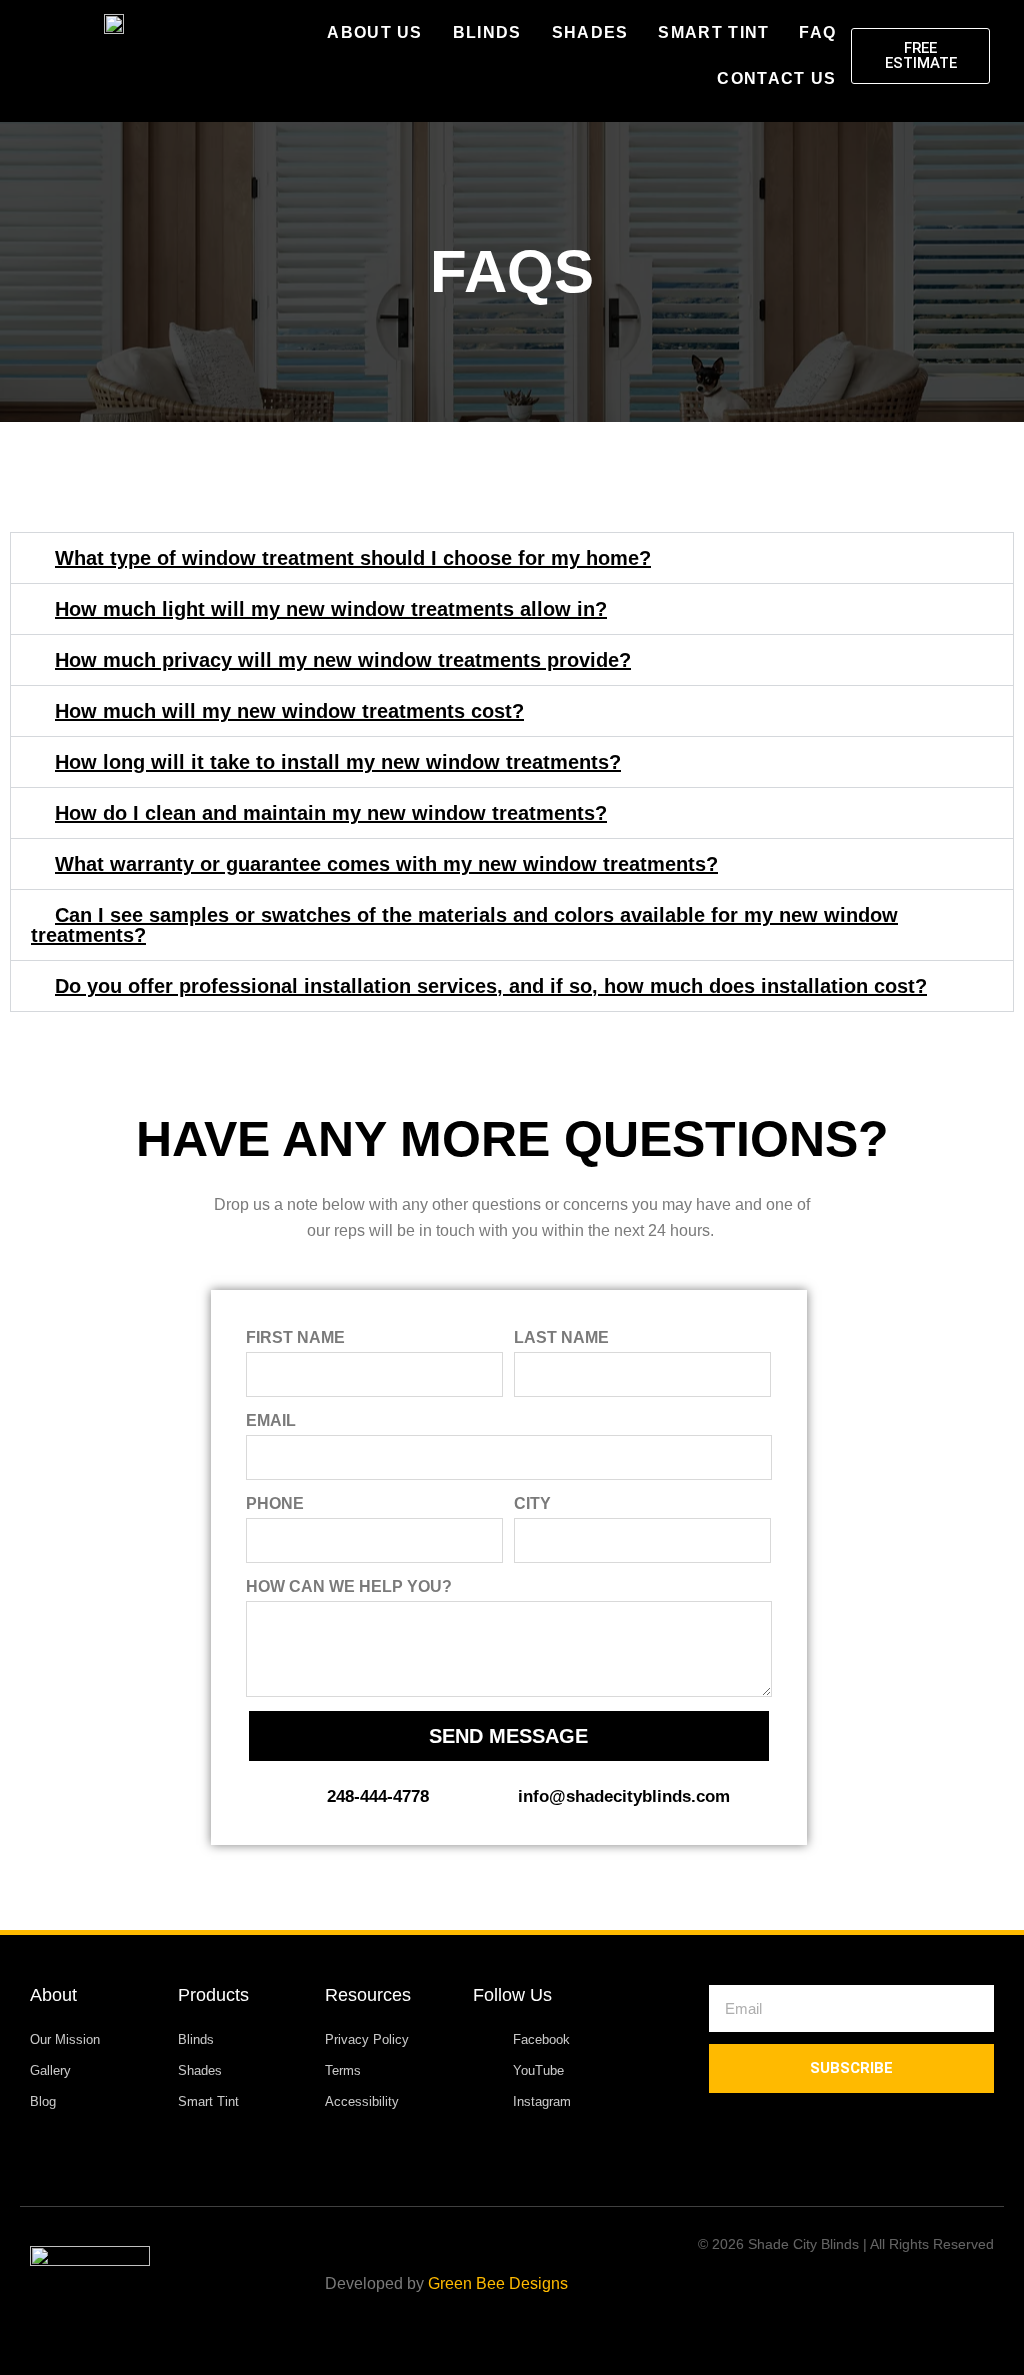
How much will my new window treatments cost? (289, 711)
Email (271, 1420)
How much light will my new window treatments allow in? (331, 609)
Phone (275, 1503)
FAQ (817, 32)
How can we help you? (349, 1586)
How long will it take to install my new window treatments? (338, 762)
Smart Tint (713, 32)
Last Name (561, 1337)
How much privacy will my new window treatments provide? (343, 660)
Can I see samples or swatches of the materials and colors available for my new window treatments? (464, 925)
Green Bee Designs (498, 2283)
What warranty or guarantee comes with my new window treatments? (386, 864)
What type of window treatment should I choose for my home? (353, 558)
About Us (374, 32)
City (532, 1503)
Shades (590, 32)
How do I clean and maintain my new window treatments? (331, 813)
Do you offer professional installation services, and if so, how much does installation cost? (491, 986)
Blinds (487, 32)
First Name (295, 1337)
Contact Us (776, 78)
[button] (512, 558)
